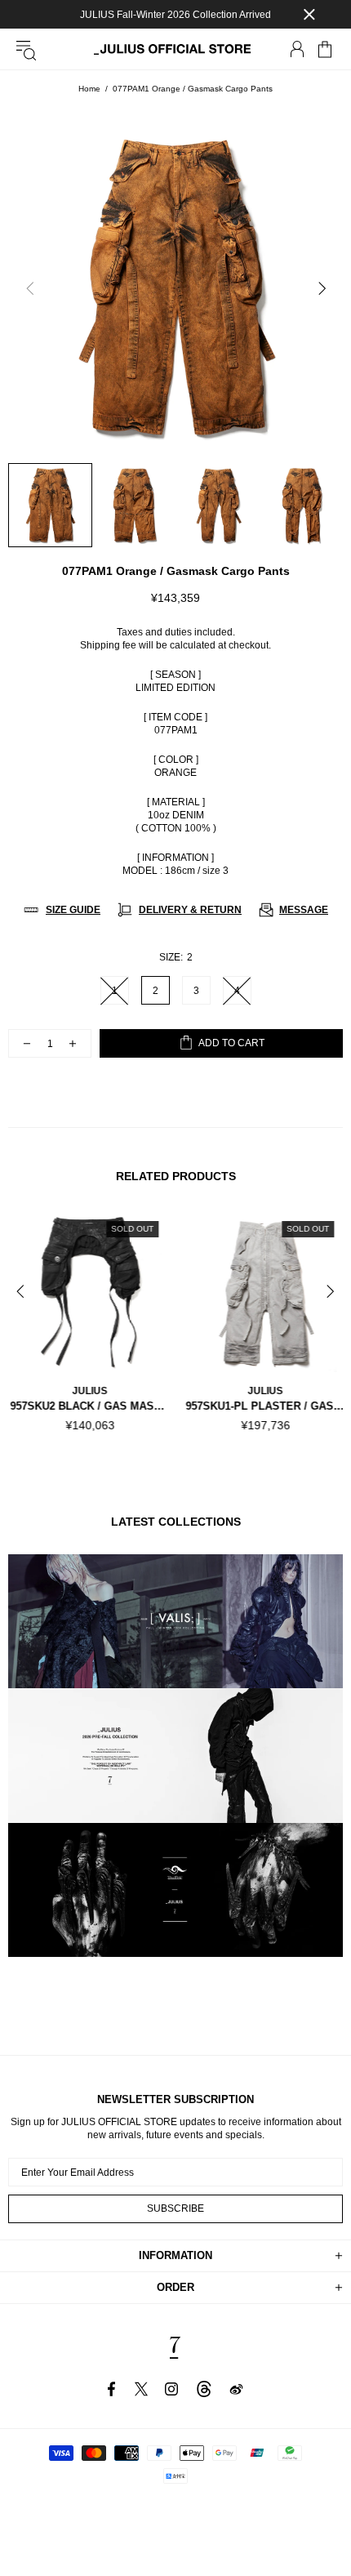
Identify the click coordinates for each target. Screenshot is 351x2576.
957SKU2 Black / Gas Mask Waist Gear (88, 1406)
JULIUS (88, 1391)
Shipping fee (108, 645)
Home (89, 89)
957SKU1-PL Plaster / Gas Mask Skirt (263, 1406)
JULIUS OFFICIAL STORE (175, 49)
